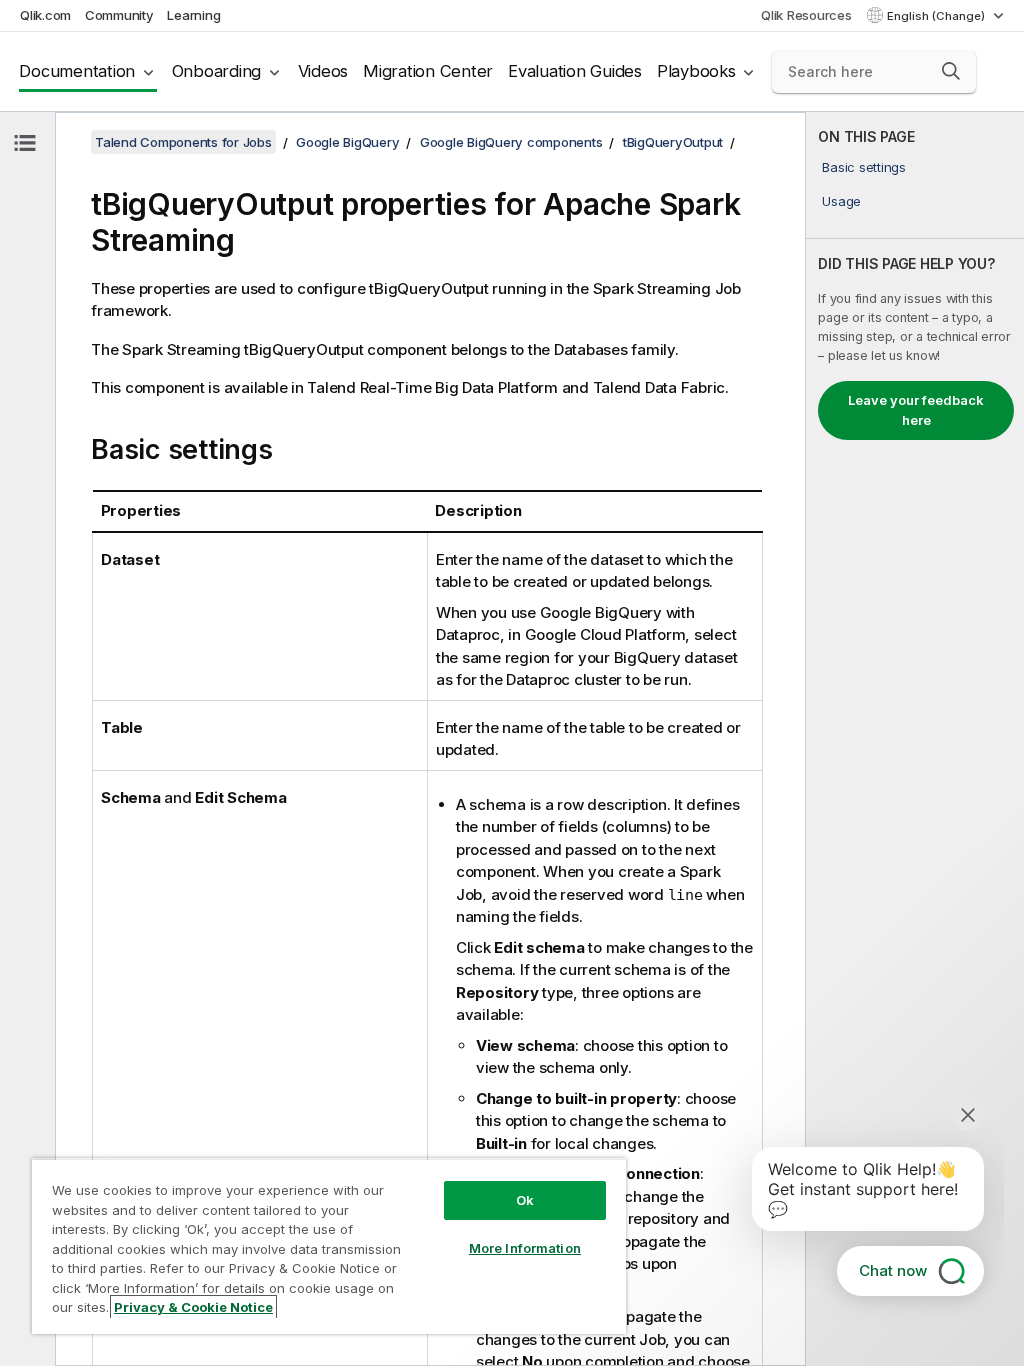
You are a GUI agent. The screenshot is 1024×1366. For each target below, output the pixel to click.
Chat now (893, 1270)
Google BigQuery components (511, 142)
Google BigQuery (347, 142)
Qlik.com (45, 15)
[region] (329, 1246)
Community (119, 15)
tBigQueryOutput (673, 142)
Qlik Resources (806, 15)
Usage (841, 201)
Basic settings (864, 167)
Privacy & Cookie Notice (193, 1307)
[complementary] (915, 739)
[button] (951, 71)
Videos (323, 71)
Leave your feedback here (916, 410)
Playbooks (696, 71)
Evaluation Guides (575, 71)
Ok (525, 1200)
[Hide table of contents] (25, 143)
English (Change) (937, 16)
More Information (525, 1248)
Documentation (77, 71)
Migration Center (428, 71)
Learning (193, 15)
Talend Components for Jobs (183, 142)
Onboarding (217, 71)
